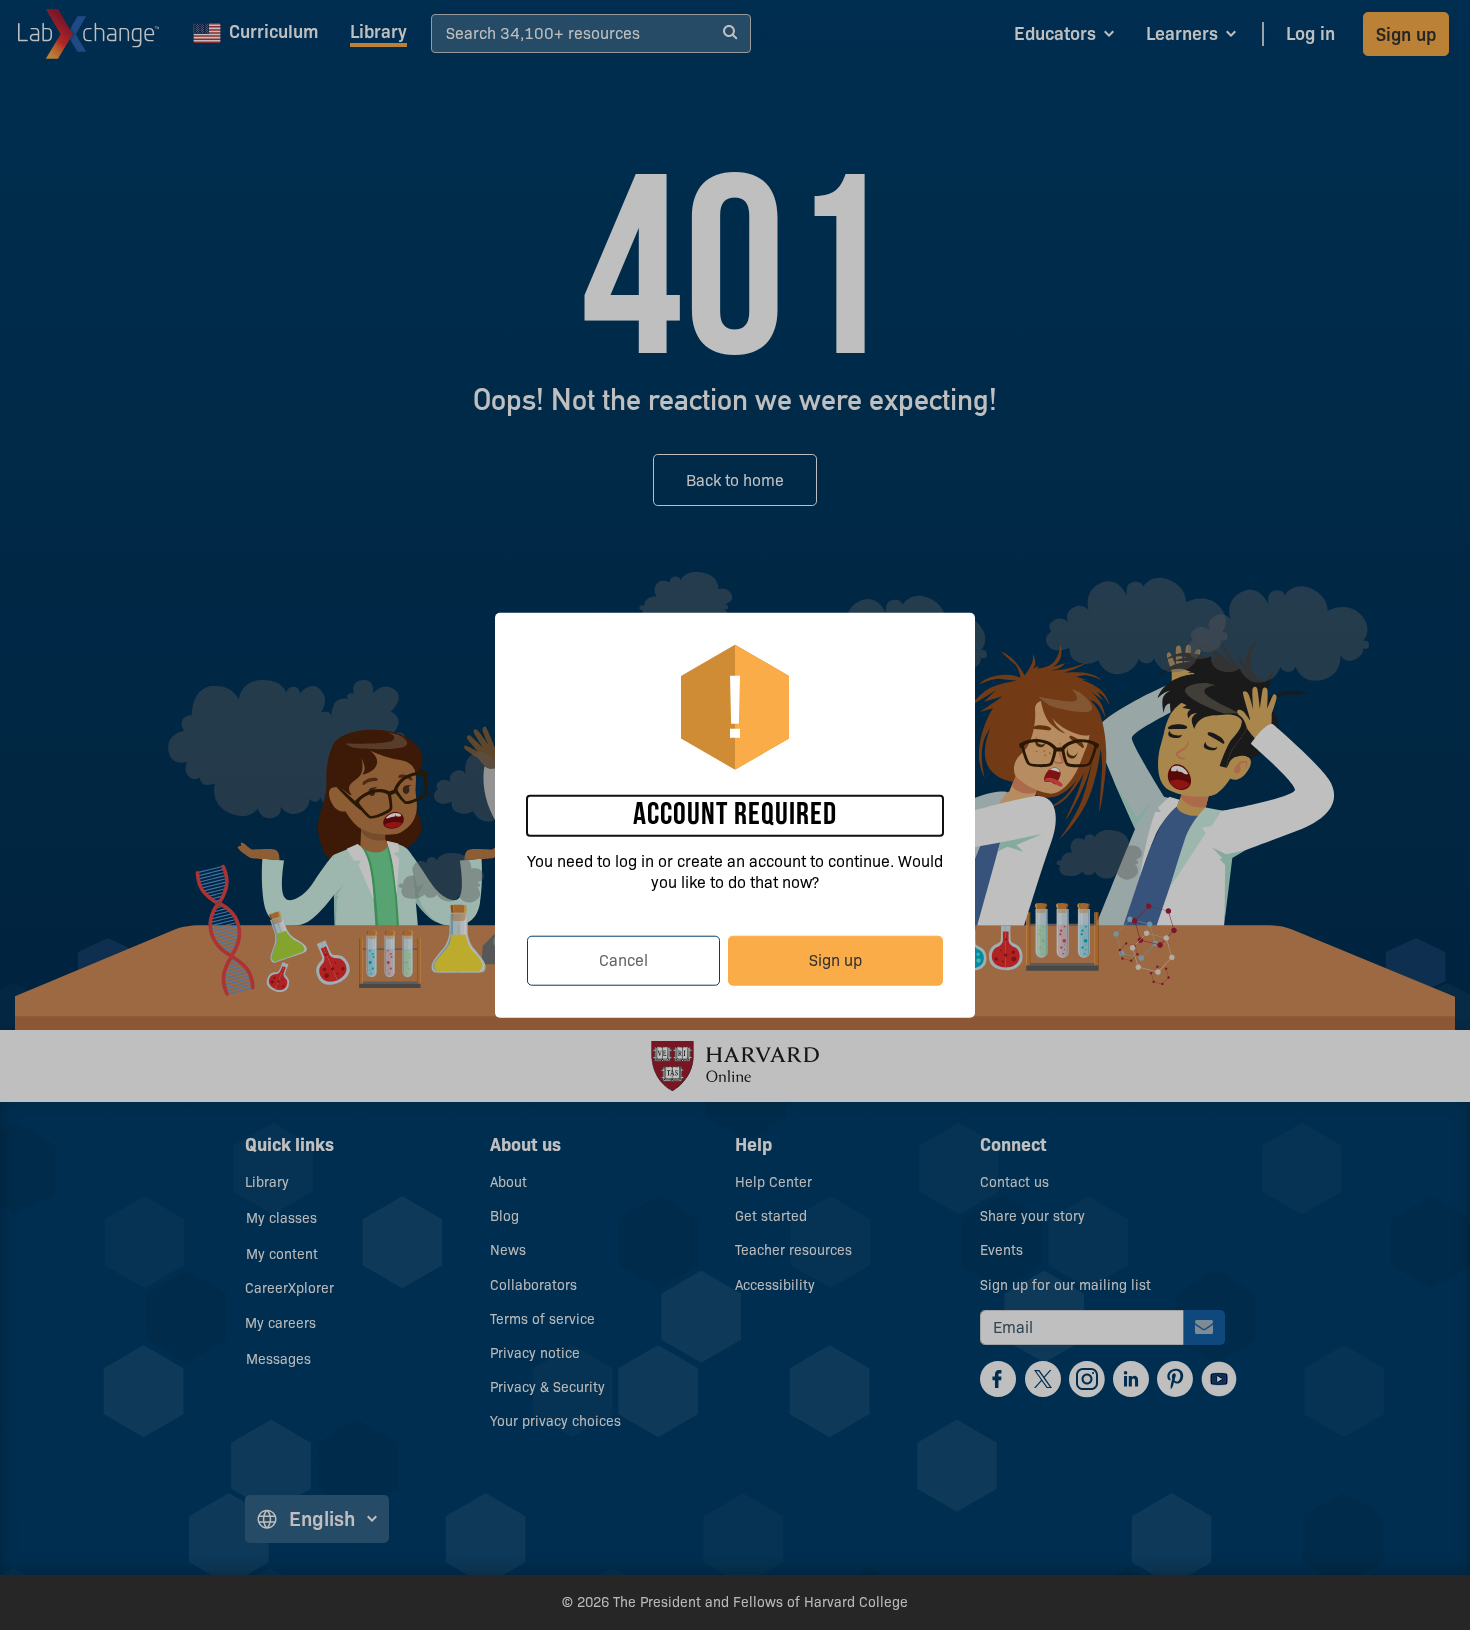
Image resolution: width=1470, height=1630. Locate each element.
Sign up (835, 959)
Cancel (623, 959)
